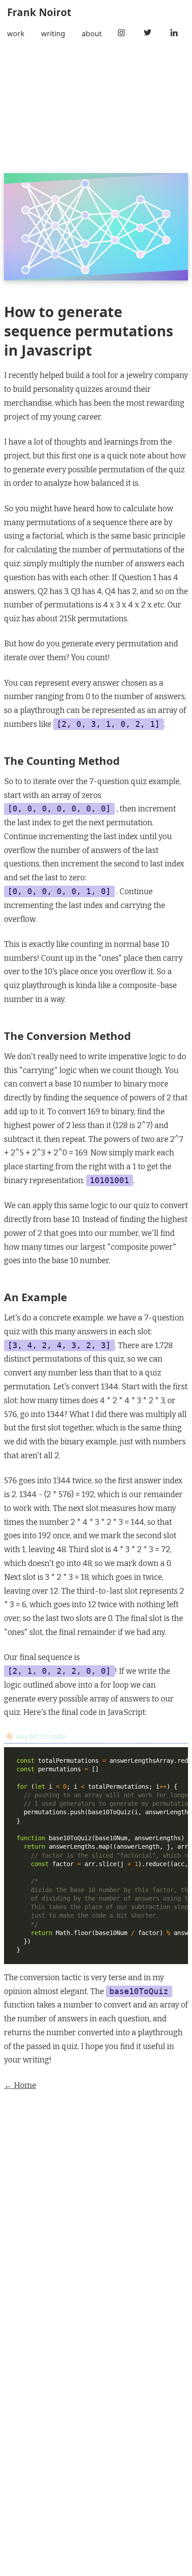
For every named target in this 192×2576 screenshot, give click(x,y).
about (92, 34)
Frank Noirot (39, 12)
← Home (20, 2086)
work (16, 34)
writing (53, 34)
